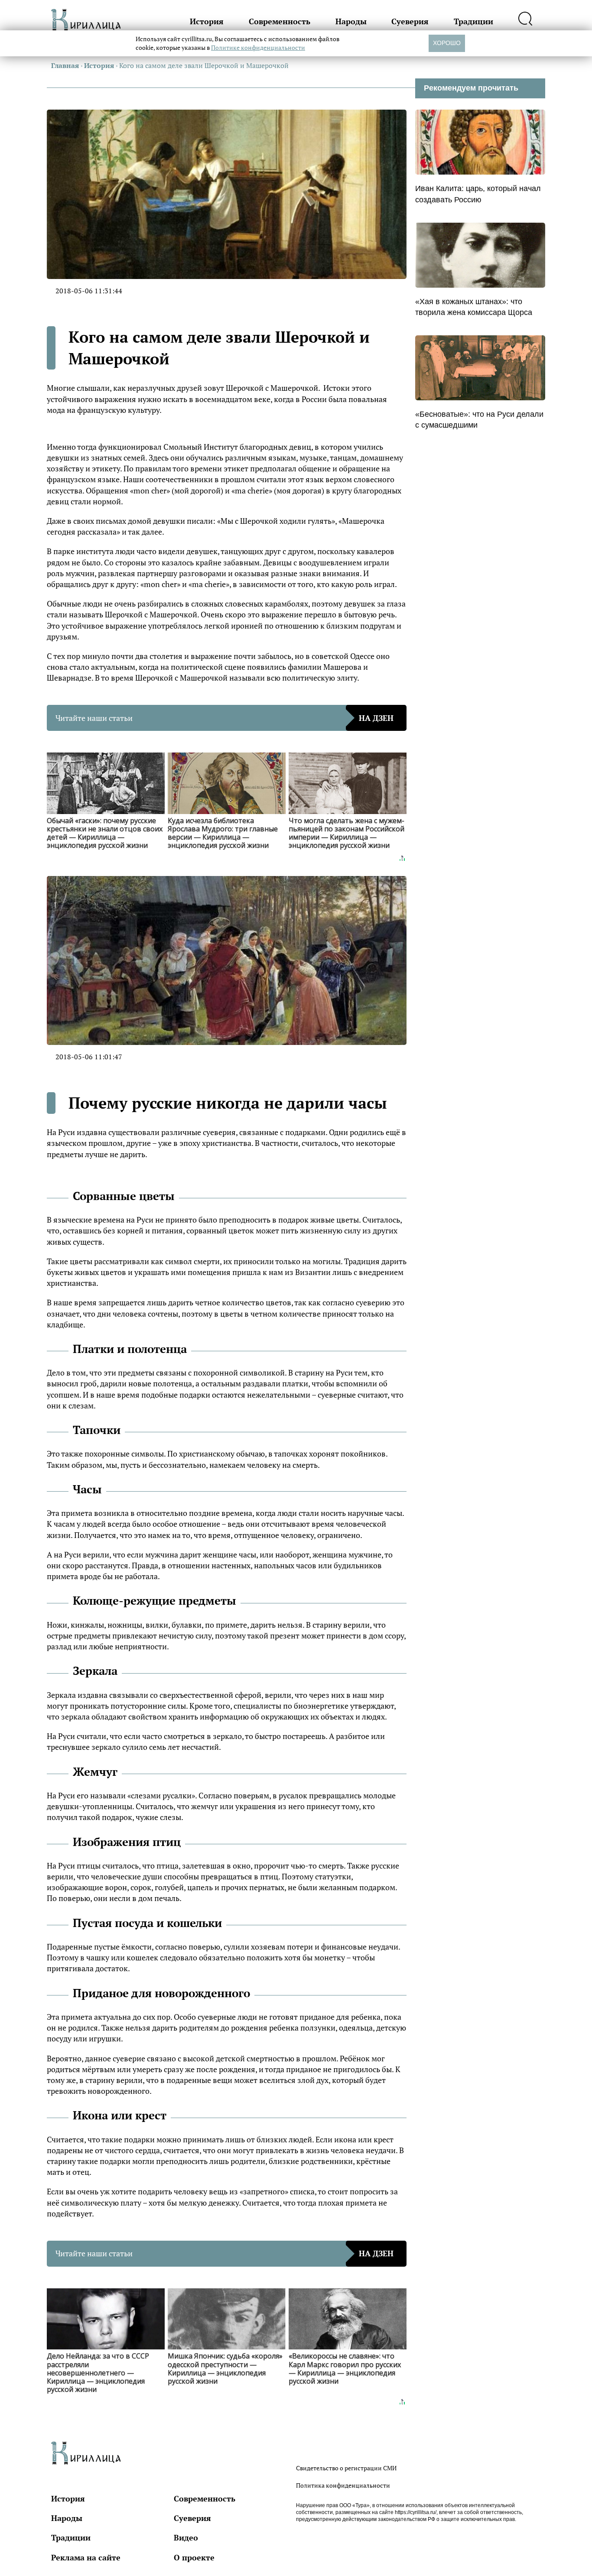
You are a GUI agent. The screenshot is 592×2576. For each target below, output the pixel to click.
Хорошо (447, 43)
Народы (351, 21)
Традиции (473, 21)
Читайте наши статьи (224, 718)
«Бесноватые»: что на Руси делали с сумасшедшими (479, 420)
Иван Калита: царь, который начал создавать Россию (478, 194)
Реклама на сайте (86, 2557)
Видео (186, 2537)
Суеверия (410, 21)
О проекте (194, 2557)
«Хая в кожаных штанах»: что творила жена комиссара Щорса (474, 307)
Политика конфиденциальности (343, 2485)
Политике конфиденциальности (258, 47)
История (207, 21)
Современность (280, 21)
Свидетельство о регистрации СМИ (346, 2468)
